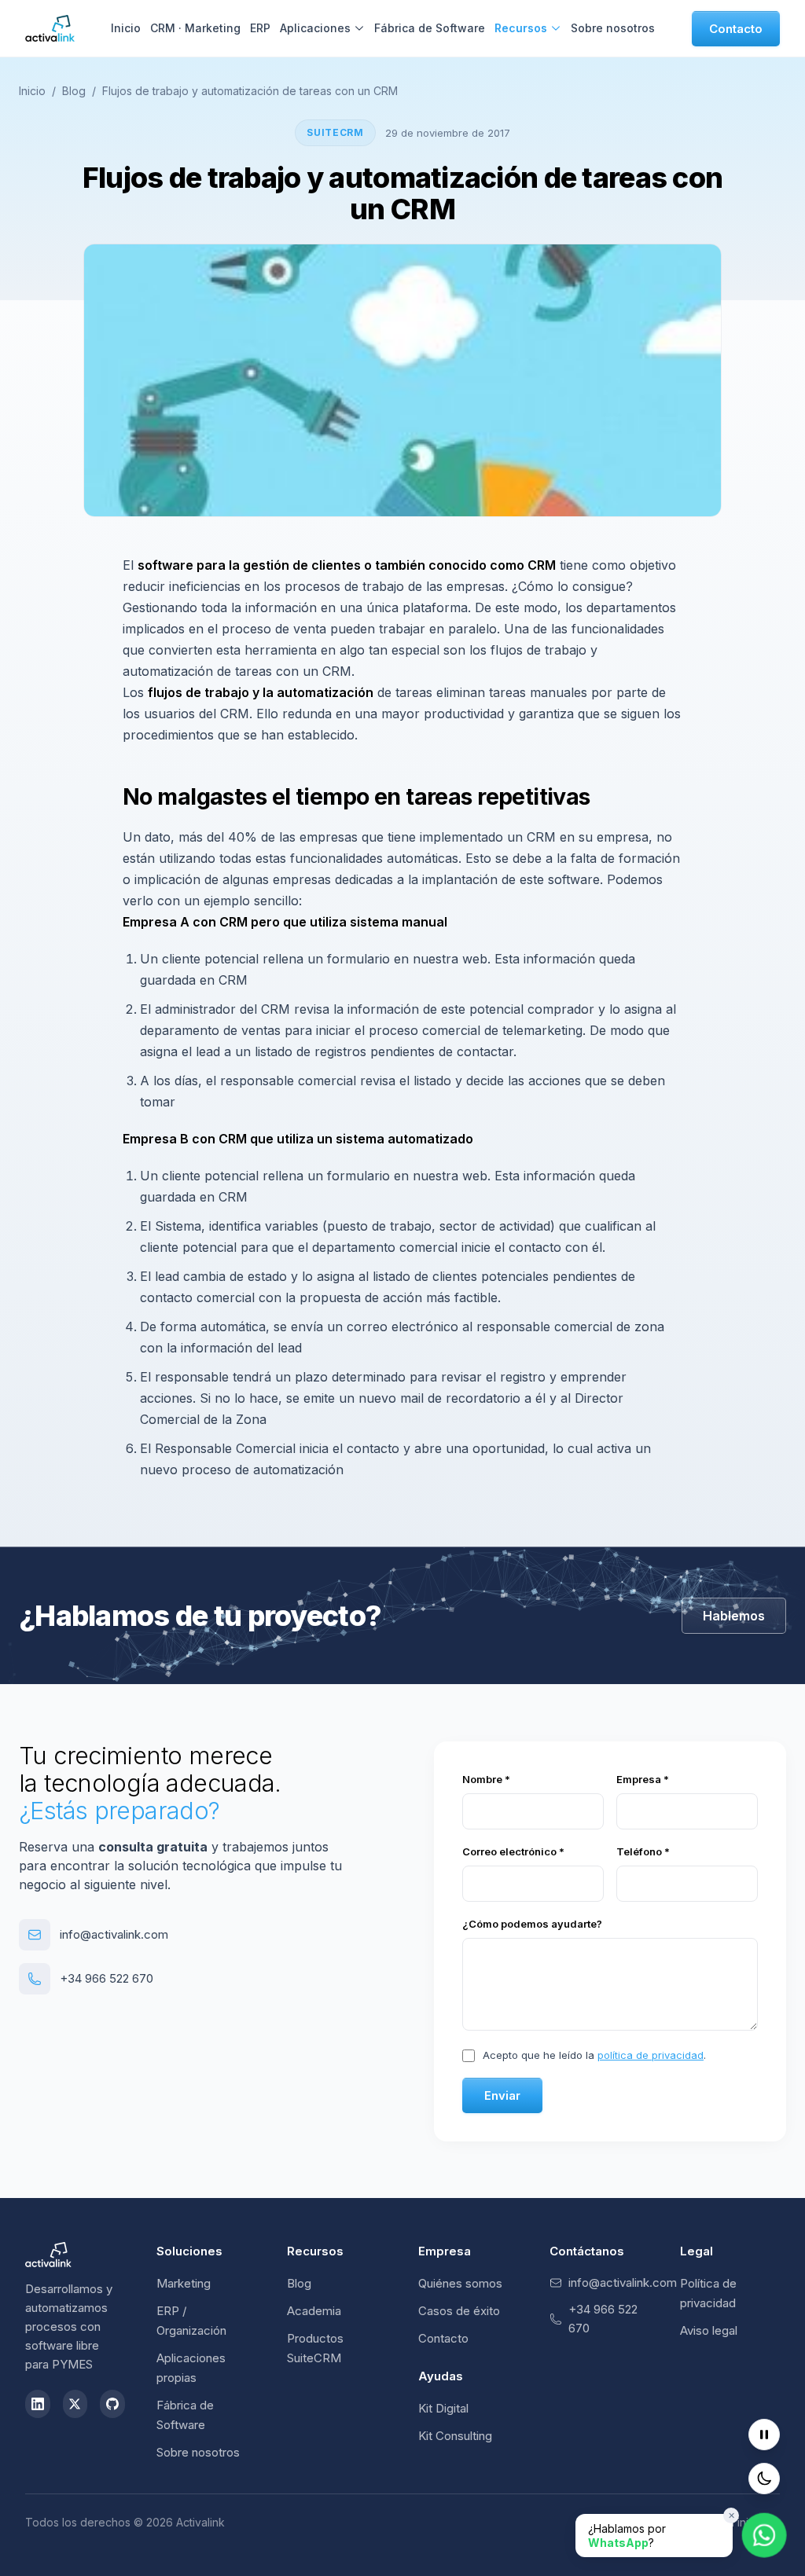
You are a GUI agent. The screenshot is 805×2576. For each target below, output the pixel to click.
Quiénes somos (460, 2283)
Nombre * (486, 1779)
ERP (260, 28)
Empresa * (643, 1779)
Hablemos (734, 1616)
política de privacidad (651, 2055)
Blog (74, 91)
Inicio (126, 28)
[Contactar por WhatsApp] (765, 2536)
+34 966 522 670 (107, 1978)
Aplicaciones (315, 28)
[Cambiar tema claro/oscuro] (764, 2479)
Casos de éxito (459, 2311)
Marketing (184, 2283)
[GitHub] (112, 2404)
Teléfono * (643, 1851)
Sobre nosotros (613, 28)
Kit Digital (443, 2408)
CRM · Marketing (195, 28)
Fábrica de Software (430, 28)
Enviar (502, 2095)
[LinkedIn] (38, 2404)
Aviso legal (709, 2330)
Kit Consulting (455, 2436)
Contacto (736, 29)
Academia (314, 2311)
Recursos (521, 28)
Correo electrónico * (513, 1851)
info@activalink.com (114, 1934)
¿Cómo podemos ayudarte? (532, 1924)
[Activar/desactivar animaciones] (764, 2435)
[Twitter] (75, 2404)
